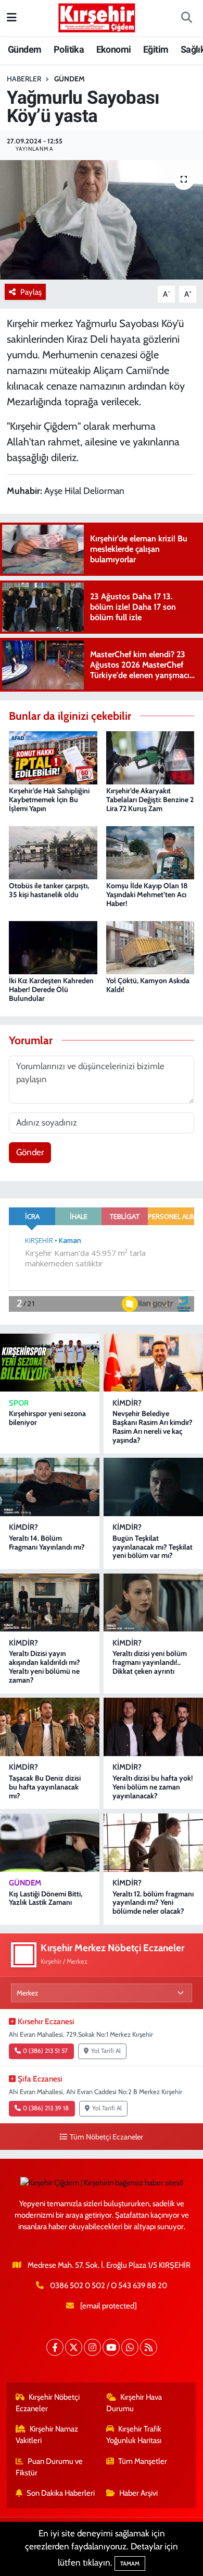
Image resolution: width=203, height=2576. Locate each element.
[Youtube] (111, 2347)
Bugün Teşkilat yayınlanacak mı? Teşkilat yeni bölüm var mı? (153, 1547)
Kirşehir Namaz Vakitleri (47, 2435)
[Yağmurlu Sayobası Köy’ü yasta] (102, 220)
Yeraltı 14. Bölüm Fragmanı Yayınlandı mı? (47, 1543)
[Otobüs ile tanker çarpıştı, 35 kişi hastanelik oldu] (53, 852)
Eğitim (156, 49)
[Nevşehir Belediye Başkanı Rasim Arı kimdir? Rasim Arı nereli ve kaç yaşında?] (153, 1363)
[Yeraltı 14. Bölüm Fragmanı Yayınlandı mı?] (50, 1487)
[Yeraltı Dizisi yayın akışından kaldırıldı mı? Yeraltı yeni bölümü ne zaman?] (50, 1603)
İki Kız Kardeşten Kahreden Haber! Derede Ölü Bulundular (51, 989)
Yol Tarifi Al (106, 2051)
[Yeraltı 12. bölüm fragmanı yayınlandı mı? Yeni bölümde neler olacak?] (153, 1843)
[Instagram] (92, 2347)
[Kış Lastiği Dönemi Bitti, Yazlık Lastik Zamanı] (50, 1843)
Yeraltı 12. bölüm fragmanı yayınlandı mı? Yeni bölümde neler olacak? (153, 1903)
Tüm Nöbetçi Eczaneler (106, 2137)
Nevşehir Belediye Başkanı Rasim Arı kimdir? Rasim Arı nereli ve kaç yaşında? (153, 1426)
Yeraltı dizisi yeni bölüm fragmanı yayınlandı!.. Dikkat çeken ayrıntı (150, 1662)
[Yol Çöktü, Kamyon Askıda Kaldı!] (150, 947)
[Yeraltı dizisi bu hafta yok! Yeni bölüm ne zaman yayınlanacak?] (153, 1727)
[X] (74, 2347)
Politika (69, 49)
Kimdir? (127, 1403)
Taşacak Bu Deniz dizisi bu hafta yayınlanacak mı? (45, 1787)
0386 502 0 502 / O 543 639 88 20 (109, 2285)
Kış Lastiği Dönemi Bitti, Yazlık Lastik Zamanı (46, 1898)
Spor (19, 1403)
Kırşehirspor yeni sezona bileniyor (47, 1418)
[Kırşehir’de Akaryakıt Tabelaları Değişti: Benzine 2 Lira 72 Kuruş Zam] (150, 757)
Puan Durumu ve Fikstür (49, 2467)
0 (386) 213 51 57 (45, 2051)
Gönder (30, 1152)
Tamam (130, 2563)
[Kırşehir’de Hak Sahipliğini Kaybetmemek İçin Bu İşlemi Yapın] (53, 757)
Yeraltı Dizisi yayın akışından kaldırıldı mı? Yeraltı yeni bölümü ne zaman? (45, 1666)
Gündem (24, 49)
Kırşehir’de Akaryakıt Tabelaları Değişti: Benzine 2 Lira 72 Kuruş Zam (150, 800)
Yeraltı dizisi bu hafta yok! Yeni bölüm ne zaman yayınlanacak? (153, 1787)
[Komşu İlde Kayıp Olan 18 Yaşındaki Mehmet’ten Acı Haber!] (150, 852)
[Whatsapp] (130, 2347)
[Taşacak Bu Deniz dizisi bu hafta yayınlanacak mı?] (50, 1727)
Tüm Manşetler (143, 2461)
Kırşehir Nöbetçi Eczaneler (48, 2403)
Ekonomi (114, 49)
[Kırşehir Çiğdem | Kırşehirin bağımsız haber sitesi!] (97, 16)
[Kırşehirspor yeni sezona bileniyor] (50, 1363)
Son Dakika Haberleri (61, 2493)
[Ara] (186, 18)
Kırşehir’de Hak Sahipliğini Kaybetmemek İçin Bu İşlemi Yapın (49, 800)
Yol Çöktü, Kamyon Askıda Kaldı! (148, 985)
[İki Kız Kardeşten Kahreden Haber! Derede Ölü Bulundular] (53, 947)
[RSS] (149, 2347)
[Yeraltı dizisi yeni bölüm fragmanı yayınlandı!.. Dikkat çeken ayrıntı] (153, 1603)
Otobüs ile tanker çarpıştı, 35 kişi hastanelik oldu (49, 890)
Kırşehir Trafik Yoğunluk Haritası (134, 2435)
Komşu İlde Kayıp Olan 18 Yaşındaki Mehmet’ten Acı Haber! (147, 894)
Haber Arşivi (138, 2493)
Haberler (24, 79)
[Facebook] (55, 2347)
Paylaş (31, 292)
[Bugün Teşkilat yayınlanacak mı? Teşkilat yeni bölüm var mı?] (153, 1487)
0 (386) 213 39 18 (46, 2108)
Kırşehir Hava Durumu (134, 2403)
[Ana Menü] (12, 18)
